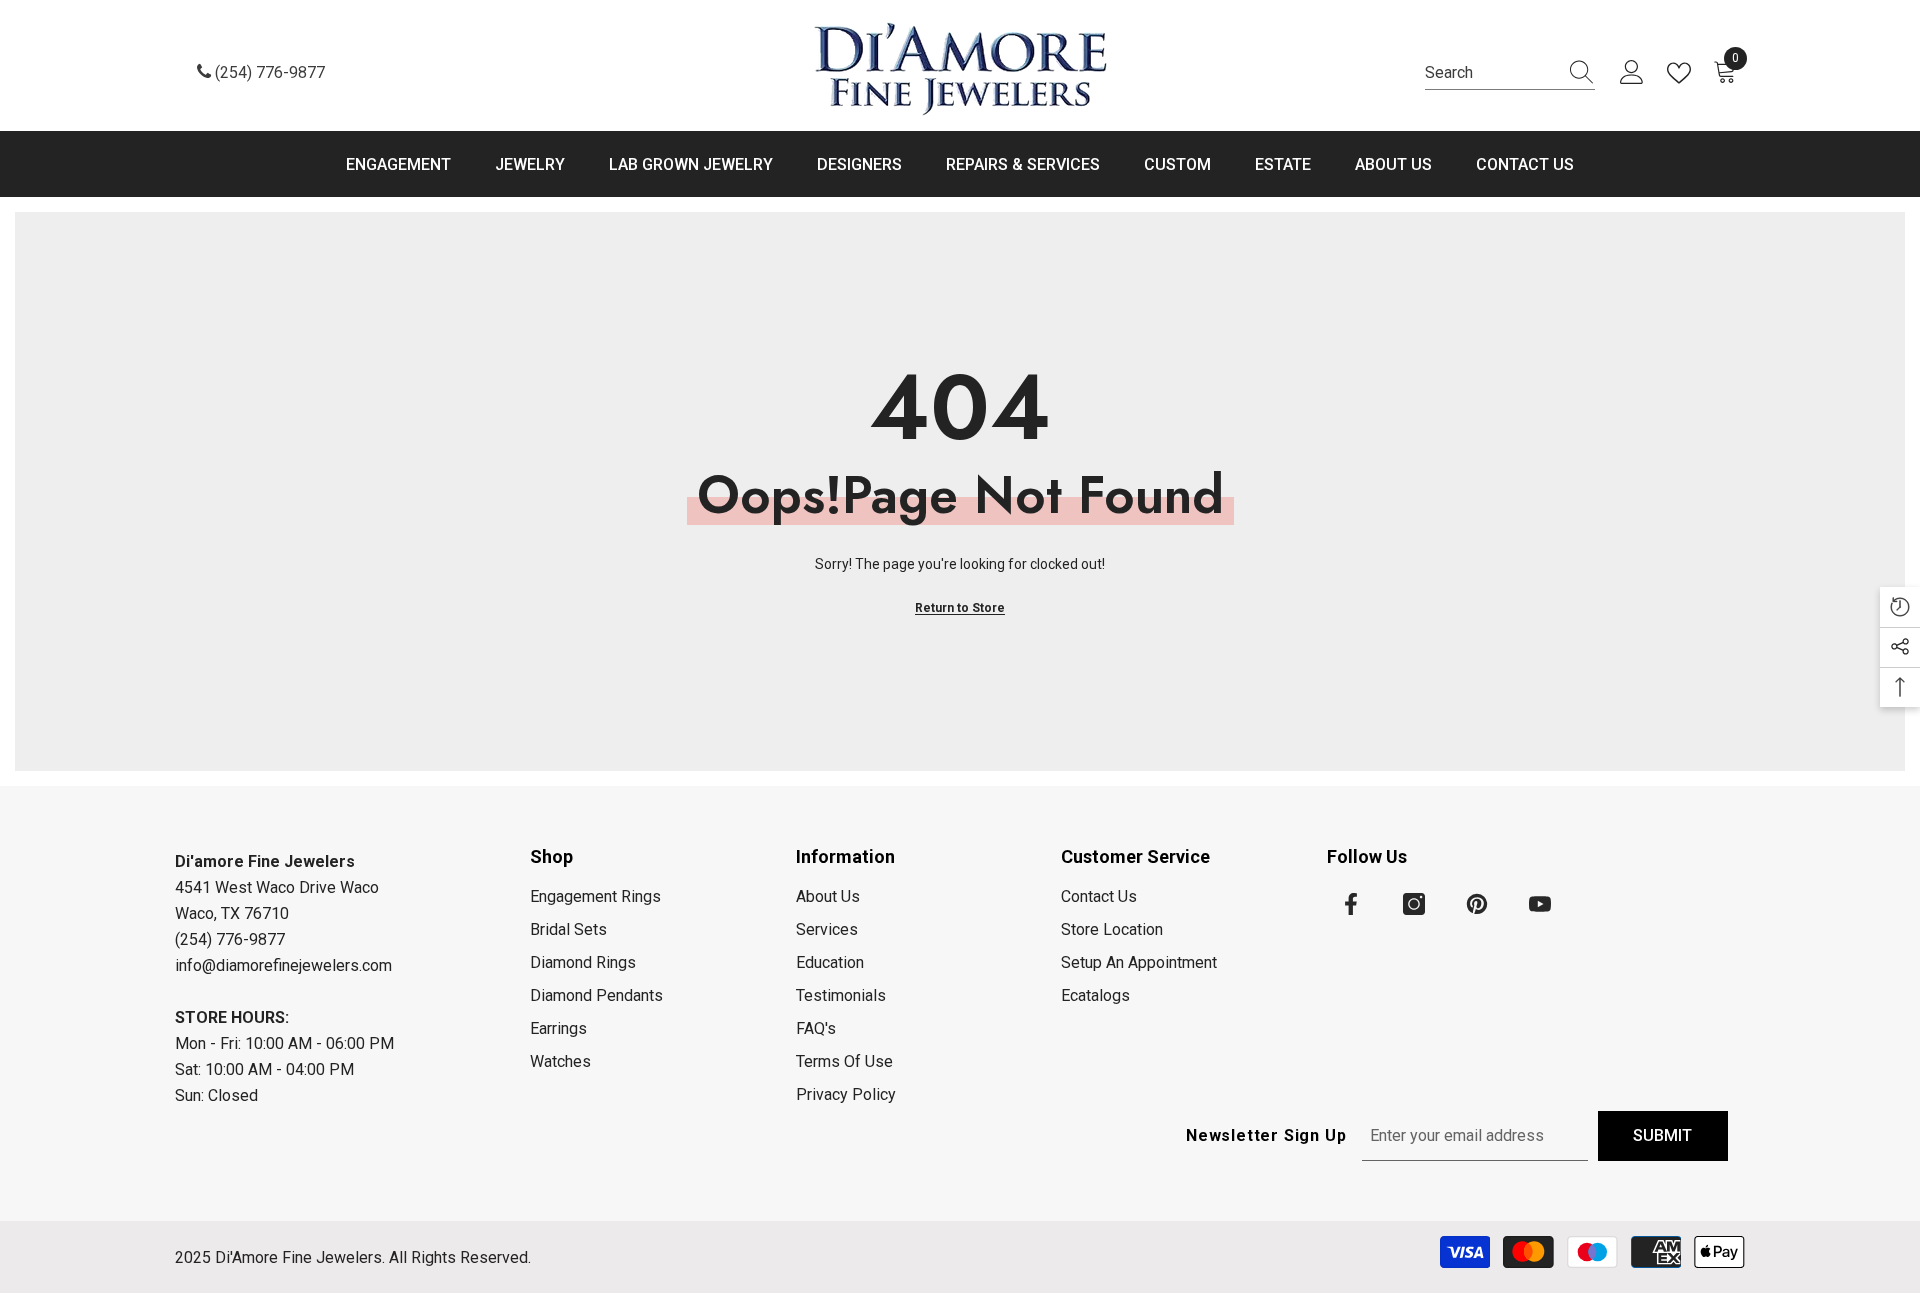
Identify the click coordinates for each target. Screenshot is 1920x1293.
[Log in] (1632, 73)
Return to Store (960, 608)
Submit (1662, 1135)
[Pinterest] (1477, 904)
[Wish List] (1683, 73)
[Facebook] (1351, 904)
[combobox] (1491, 73)
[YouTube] (1540, 904)
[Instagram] (1414, 904)
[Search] (1510, 73)
